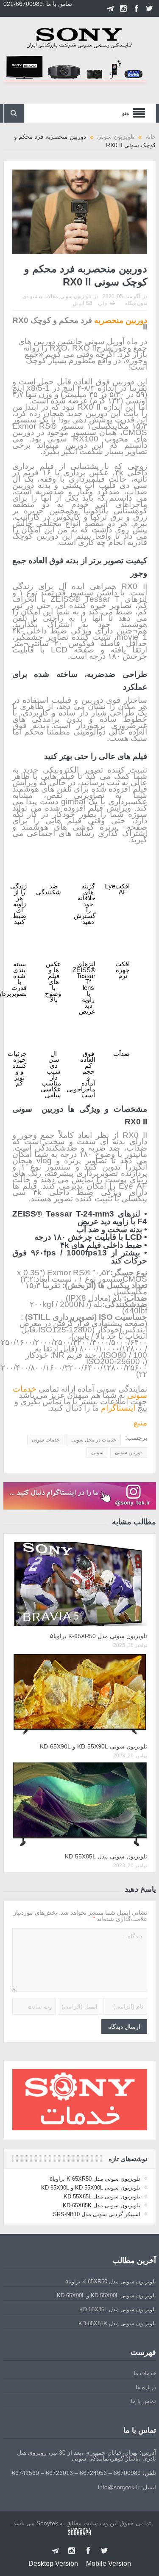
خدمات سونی (46, 1440)
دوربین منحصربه (121, 320)
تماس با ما (144, 2401)
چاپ (103, 304)
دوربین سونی (129, 1452)
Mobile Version (109, 2564)
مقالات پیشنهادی (40, 296)
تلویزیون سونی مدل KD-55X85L (106, 1856)
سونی (97, 1452)
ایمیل (78, 304)
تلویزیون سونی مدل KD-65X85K (102, 2205)
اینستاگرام (118, 1408)
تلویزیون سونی (76, 296)
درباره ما (146, 2387)
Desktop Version (53, 2564)
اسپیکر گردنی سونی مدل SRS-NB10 (97, 2214)
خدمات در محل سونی (94, 1440)
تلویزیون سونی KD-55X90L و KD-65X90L (93, 1746)
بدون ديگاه (136, 303)
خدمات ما (145, 2373)
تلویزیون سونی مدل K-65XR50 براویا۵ (99, 1636)
